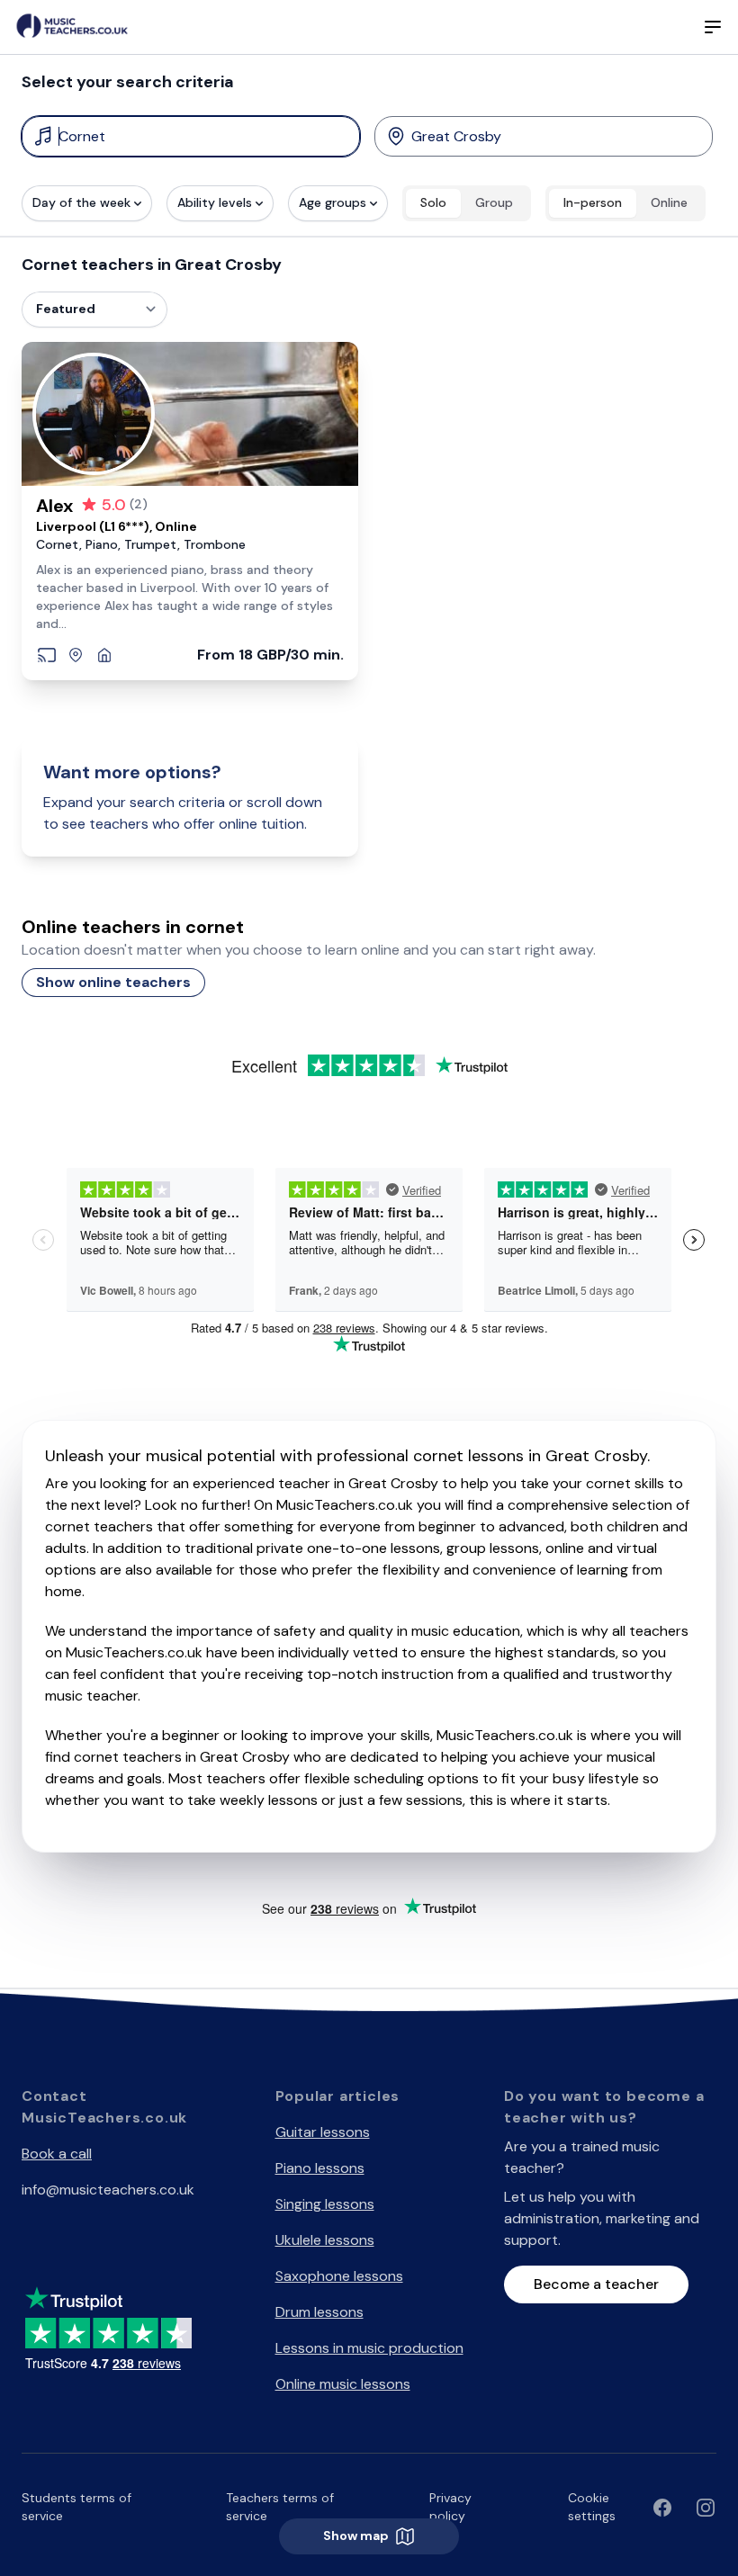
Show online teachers (113, 982)
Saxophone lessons (339, 2276)
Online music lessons (343, 2384)
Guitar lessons (323, 2132)
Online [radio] (669, 202)
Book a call (57, 2154)
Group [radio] (494, 202)
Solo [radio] (433, 202)
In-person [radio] (593, 202)
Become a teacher (596, 2284)
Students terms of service (76, 2507)
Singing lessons (325, 2204)
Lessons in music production (369, 2348)
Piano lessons (320, 2168)
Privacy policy (450, 2507)
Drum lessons (319, 2312)
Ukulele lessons (325, 2240)
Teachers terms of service (280, 2507)
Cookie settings (592, 2507)
